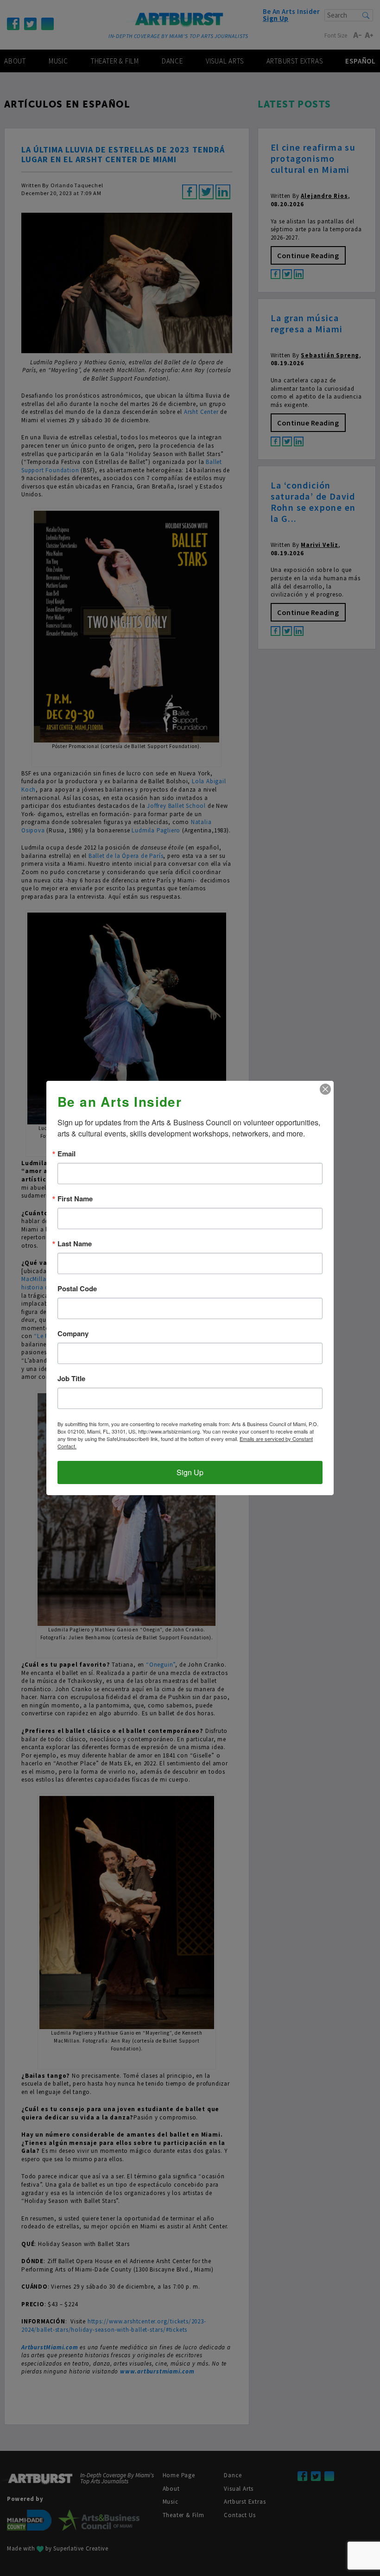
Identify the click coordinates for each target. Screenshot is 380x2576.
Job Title (71, 1379)
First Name (75, 1199)
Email (66, 1154)
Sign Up (190, 1472)
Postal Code (77, 1289)
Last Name (75, 1244)
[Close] (325, 1089)
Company (73, 1334)
